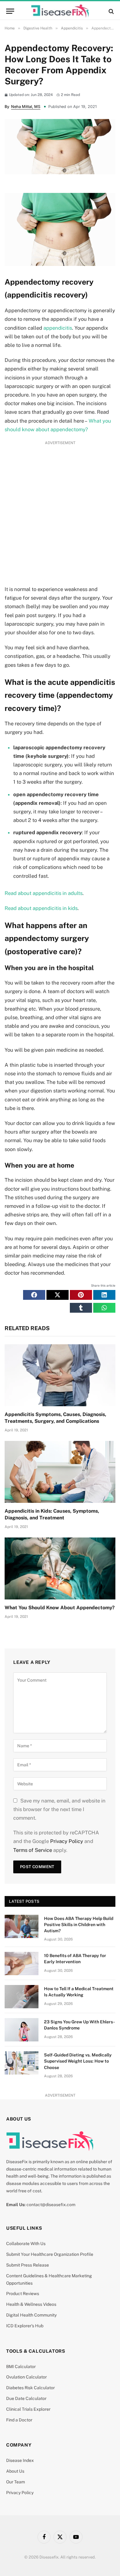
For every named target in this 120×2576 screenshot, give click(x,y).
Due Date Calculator (26, 2398)
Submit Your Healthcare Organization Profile (50, 2254)
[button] (34, 1295)
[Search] (111, 11)
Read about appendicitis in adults (44, 893)
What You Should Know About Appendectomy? (60, 1608)
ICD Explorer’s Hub (25, 2326)
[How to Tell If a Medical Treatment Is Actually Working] (22, 1997)
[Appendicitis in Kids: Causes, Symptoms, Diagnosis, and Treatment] (60, 1472)
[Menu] (10, 11)
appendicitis (58, 328)
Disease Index (20, 2460)
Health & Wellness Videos (31, 2304)
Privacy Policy (67, 1841)
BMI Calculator (21, 2367)
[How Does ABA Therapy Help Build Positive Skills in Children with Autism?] (22, 1926)
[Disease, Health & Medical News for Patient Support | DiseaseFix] (60, 11)
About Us (15, 2471)
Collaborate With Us (26, 2244)
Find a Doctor (19, 2420)
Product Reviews (23, 2294)
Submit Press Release (28, 2265)
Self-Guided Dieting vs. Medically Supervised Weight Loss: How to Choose (78, 2061)
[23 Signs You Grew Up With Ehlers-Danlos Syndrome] (22, 2030)
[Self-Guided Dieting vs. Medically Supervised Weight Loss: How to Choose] (22, 2063)
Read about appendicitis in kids (41, 908)
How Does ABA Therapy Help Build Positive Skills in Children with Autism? (79, 1925)
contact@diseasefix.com (51, 2205)
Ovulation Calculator (26, 2377)
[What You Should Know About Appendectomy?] (60, 1569)
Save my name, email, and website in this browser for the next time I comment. (59, 1809)
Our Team (16, 2482)
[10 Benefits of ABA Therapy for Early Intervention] (22, 1964)
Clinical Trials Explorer (28, 2409)
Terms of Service (33, 1850)
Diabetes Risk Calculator (30, 2388)
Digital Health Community (31, 2315)
